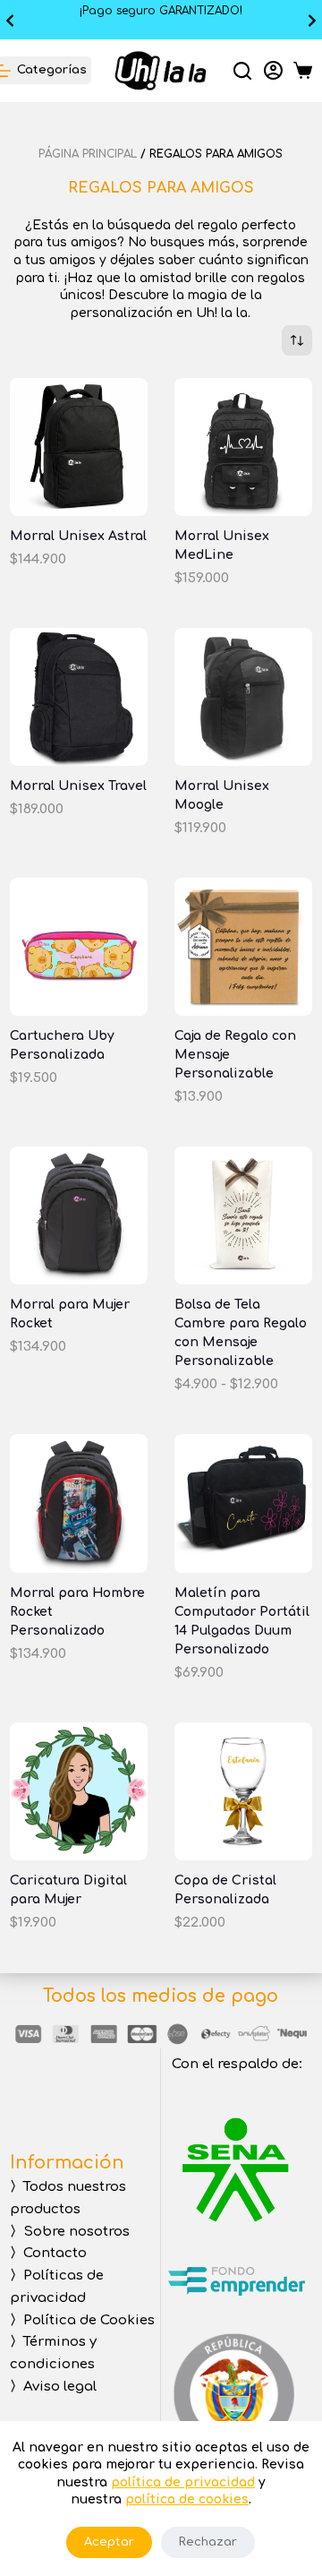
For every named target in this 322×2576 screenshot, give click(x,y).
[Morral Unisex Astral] (79, 447)
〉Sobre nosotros (70, 2232)
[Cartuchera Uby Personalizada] (79, 947)
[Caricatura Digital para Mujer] (79, 1791)
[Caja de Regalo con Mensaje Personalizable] (243, 947)
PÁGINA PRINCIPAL (88, 154)
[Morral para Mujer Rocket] (79, 1215)
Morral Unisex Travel (78, 786)
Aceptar (109, 2542)
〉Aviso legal (53, 2387)
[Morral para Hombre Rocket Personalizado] (79, 1503)
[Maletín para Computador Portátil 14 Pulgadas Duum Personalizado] (243, 1503)
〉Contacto (48, 2253)
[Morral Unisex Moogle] (243, 697)
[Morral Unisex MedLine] (243, 447)
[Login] (273, 70)
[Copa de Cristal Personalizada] (243, 1791)
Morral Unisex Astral (78, 536)
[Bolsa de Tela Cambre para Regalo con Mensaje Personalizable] (243, 1215)
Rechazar (208, 2542)
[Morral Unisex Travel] (79, 697)
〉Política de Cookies (82, 2320)
